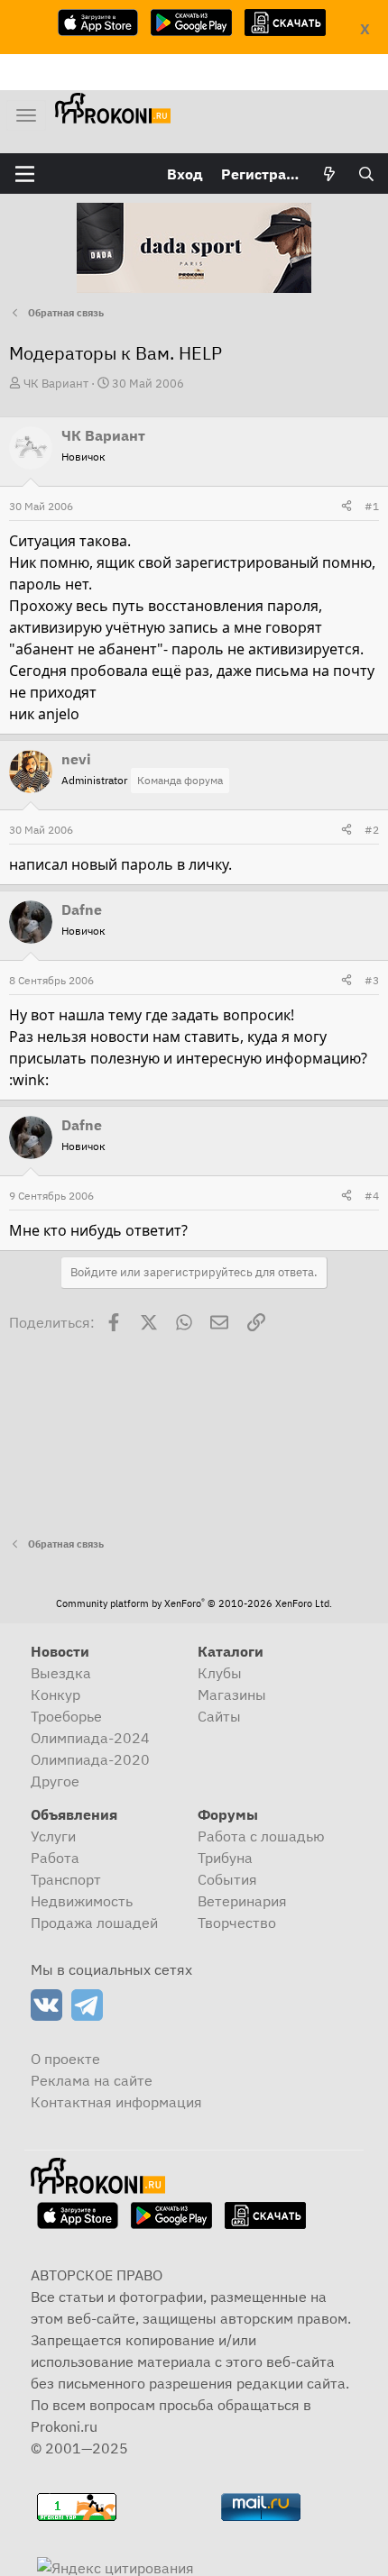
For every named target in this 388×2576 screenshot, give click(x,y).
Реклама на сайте (92, 2080)
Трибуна (225, 1858)
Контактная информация (116, 2102)
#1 (372, 506)
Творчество (237, 1923)
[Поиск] (366, 174)
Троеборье (66, 1716)
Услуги (53, 1836)
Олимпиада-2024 (90, 1738)
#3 (372, 980)
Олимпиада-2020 (90, 1759)
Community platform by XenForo (194, 1603)
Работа (55, 1858)
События (227, 1879)
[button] (25, 174)
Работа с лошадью (261, 1836)
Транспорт (66, 1879)
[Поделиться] (346, 507)
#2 (372, 830)
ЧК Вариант (56, 384)
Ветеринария (242, 1901)
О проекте (65, 2059)
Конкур (55, 1694)
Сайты (219, 1716)
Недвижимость (82, 1901)
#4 (372, 1196)
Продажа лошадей (94, 1923)
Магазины (232, 1694)
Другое (55, 1781)
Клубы (220, 1673)
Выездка (61, 1673)
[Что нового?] (330, 174)
